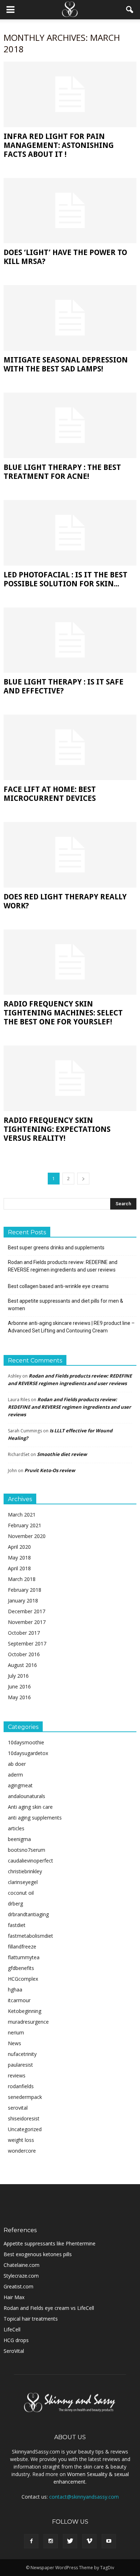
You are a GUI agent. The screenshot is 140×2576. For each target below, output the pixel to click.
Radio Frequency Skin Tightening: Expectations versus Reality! (57, 1129)
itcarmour (19, 2000)
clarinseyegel (23, 1882)
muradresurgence (28, 2022)
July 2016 (18, 1676)
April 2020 (19, 1547)
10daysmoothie (26, 1742)
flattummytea (24, 1957)
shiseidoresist (24, 2118)
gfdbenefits (21, 1968)
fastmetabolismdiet (31, 1936)
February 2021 (25, 1525)
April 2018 (19, 1568)
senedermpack (25, 2097)
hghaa (15, 1989)
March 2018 (22, 1579)
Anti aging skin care (30, 1807)
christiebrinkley (25, 1871)
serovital (18, 2108)
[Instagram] (51, 2541)
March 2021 (22, 1515)
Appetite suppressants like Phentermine (50, 2243)
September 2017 (27, 1643)
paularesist (20, 2065)
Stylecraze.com (21, 2276)
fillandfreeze (22, 1947)
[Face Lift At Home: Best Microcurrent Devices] (70, 747)
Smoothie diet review (62, 1454)
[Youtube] (109, 2541)
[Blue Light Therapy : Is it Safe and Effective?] (70, 640)
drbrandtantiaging (28, 1914)
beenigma (19, 1839)
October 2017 (24, 1633)
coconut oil (21, 1893)
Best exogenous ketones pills (38, 2254)
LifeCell (12, 2329)
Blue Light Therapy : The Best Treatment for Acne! (62, 472)
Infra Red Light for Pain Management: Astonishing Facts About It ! (59, 145)
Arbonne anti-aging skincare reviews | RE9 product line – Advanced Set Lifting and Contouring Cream (71, 1327)
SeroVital (14, 2351)
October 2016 (24, 1654)
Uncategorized (25, 2129)
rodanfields (21, 2086)
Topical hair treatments (31, 2319)
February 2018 (25, 1590)
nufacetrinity (22, 2054)
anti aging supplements (35, 1818)
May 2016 (19, 1697)
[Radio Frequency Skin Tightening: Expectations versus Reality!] (70, 1078)
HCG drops (16, 2340)
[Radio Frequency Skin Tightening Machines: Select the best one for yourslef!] (70, 962)
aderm (15, 1775)
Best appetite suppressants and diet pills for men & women (66, 1305)
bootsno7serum (27, 1850)
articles (16, 1828)
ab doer (17, 1764)
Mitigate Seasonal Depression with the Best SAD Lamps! (66, 364)
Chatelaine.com (22, 2265)
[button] (130, 10)
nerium (16, 2032)
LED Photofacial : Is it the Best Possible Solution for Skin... (66, 579)
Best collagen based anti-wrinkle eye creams (58, 1286)
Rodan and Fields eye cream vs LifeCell (49, 2308)
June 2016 (19, 1686)
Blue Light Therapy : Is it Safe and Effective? (64, 686)
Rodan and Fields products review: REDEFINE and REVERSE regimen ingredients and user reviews (63, 1266)
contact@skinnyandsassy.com (84, 2497)
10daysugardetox (28, 1753)
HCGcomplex (23, 1979)
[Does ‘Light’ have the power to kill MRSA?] (70, 211)
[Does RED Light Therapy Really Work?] (70, 855)
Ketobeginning (25, 2011)
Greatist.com (18, 2286)
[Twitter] (70, 2541)
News (15, 2043)
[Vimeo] (89, 2541)
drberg (15, 1904)
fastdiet (17, 1925)
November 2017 (27, 1622)
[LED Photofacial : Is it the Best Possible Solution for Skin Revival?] (70, 533)
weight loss (21, 2140)
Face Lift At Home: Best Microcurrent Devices (50, 794)
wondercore (22, 2151)
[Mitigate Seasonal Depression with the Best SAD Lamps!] (70, 318)
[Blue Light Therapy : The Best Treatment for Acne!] (70, 425)
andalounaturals (27, 1796)
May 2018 (19, 1558)
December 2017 (27, 1611)
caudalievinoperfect (31, 1861)
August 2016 (22, 1665)
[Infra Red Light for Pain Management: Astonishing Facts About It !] (70, 94)
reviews (17, 2075)
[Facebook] (31, 2541)
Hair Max (14, 2297)
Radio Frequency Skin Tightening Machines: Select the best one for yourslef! (63, 1013)
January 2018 (23, 1601)
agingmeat (20, 1785)
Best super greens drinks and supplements (56, 1248)
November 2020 (27, 1536)
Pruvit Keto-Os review (50, 1470)
